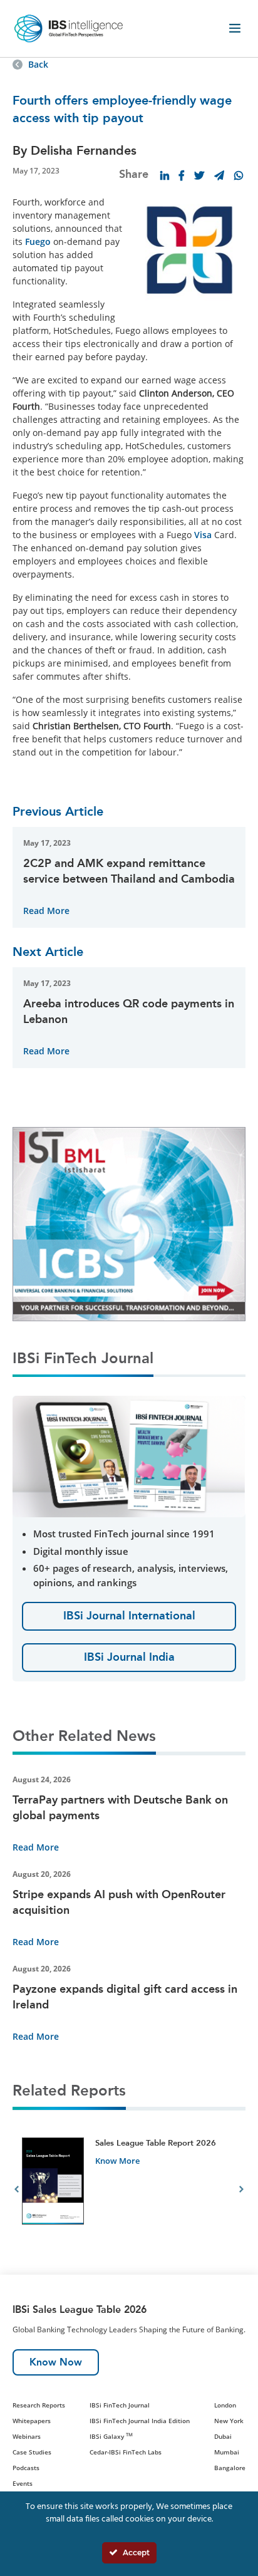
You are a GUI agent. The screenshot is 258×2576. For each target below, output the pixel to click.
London (225, 2405)
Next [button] (241, 2191)
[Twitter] (199, 175)
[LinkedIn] (165, 175)
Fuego (38, 241)
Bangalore (230, 2468)
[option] (129, 2191)
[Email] (219, 175)
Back (38, 64)
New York (229, 2421)
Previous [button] (17, 2191)
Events (23, 2483)
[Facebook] (182, 175)
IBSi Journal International (129, 1616)
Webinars (27, 2436)
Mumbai (227, 2452)
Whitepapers (32, 2421)
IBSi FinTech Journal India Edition (140, 2421)
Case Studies (32, 2452)
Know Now (56, 2362)
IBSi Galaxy (111, 2436)
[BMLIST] (129, 1223)
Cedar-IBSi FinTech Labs (126, 2452)
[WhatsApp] (239, 175)
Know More (117, 2161)
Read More (46, 911)
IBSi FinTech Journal (120, 2405)
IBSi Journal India (129, 1657)
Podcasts (26, 2468)
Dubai (223, 2436)
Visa (203, 535)
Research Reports (39, 2405)
